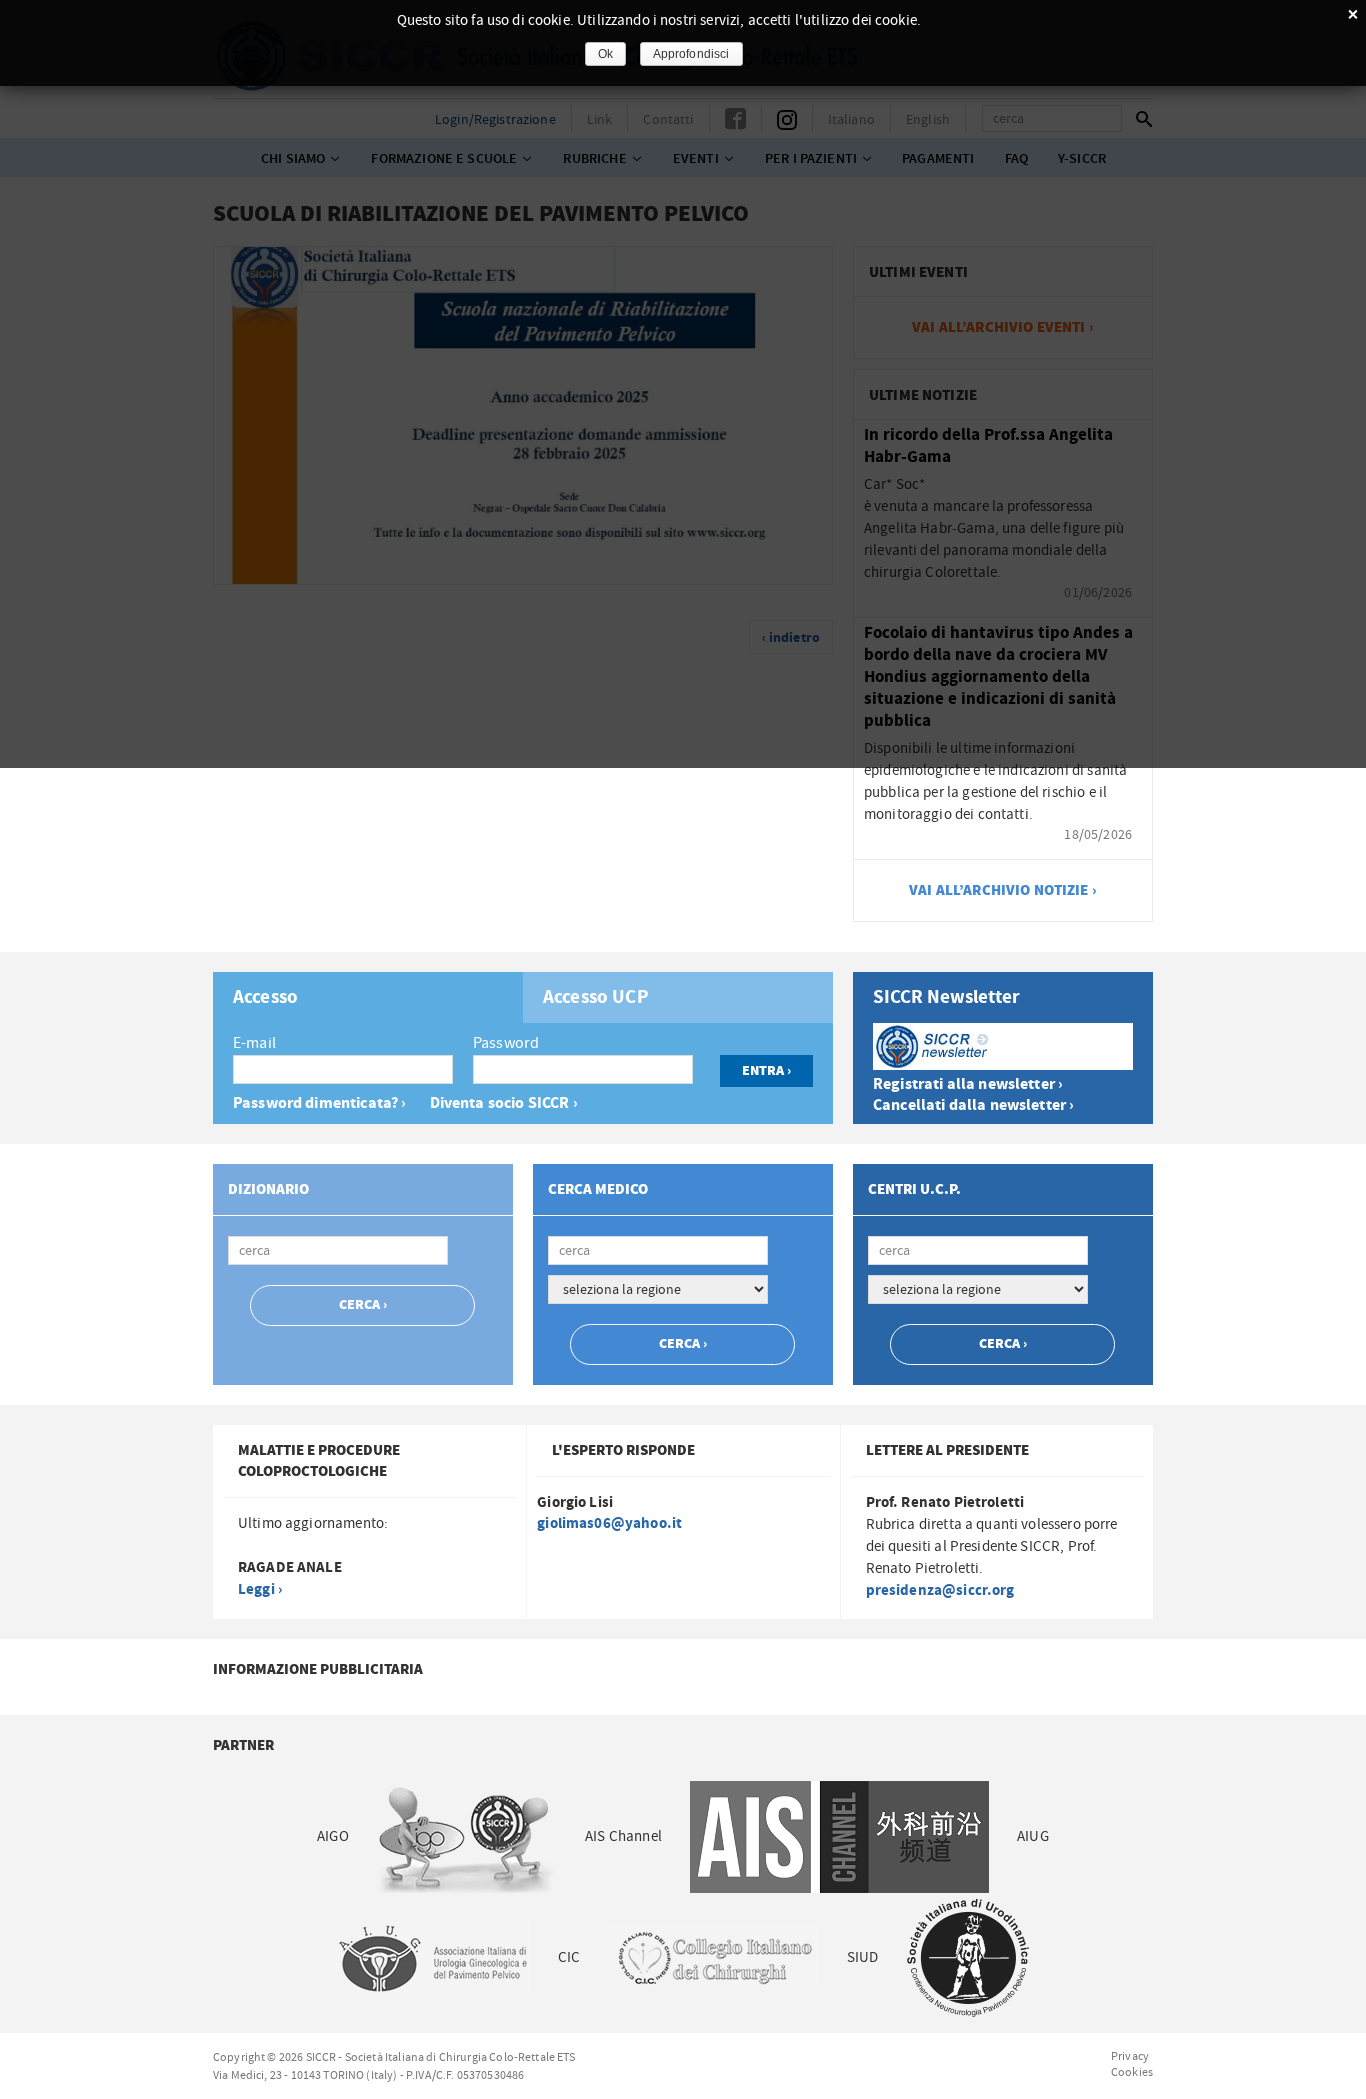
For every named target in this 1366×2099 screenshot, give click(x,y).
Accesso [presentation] (265, 998)
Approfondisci (691, 54)
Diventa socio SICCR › (504, 1103)
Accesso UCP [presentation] (596, 998)
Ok (605, 54)
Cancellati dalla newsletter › (973, 1105)
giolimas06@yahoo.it (609, 1523)
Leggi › (260, 1589)
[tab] (368, 997)
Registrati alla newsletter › (968, 1084)
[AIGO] (467, 1836)
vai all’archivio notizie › (1003, 890)
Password (506, 1043)
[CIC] (713, 1957)
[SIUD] (968, 1957)
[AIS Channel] (839, 1836)
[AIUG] (432, 1957)
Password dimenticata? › (319, 1103)
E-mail (254, 1043)
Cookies (1132, 2072)
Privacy (1130, 2056)
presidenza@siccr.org (940, 1590)
